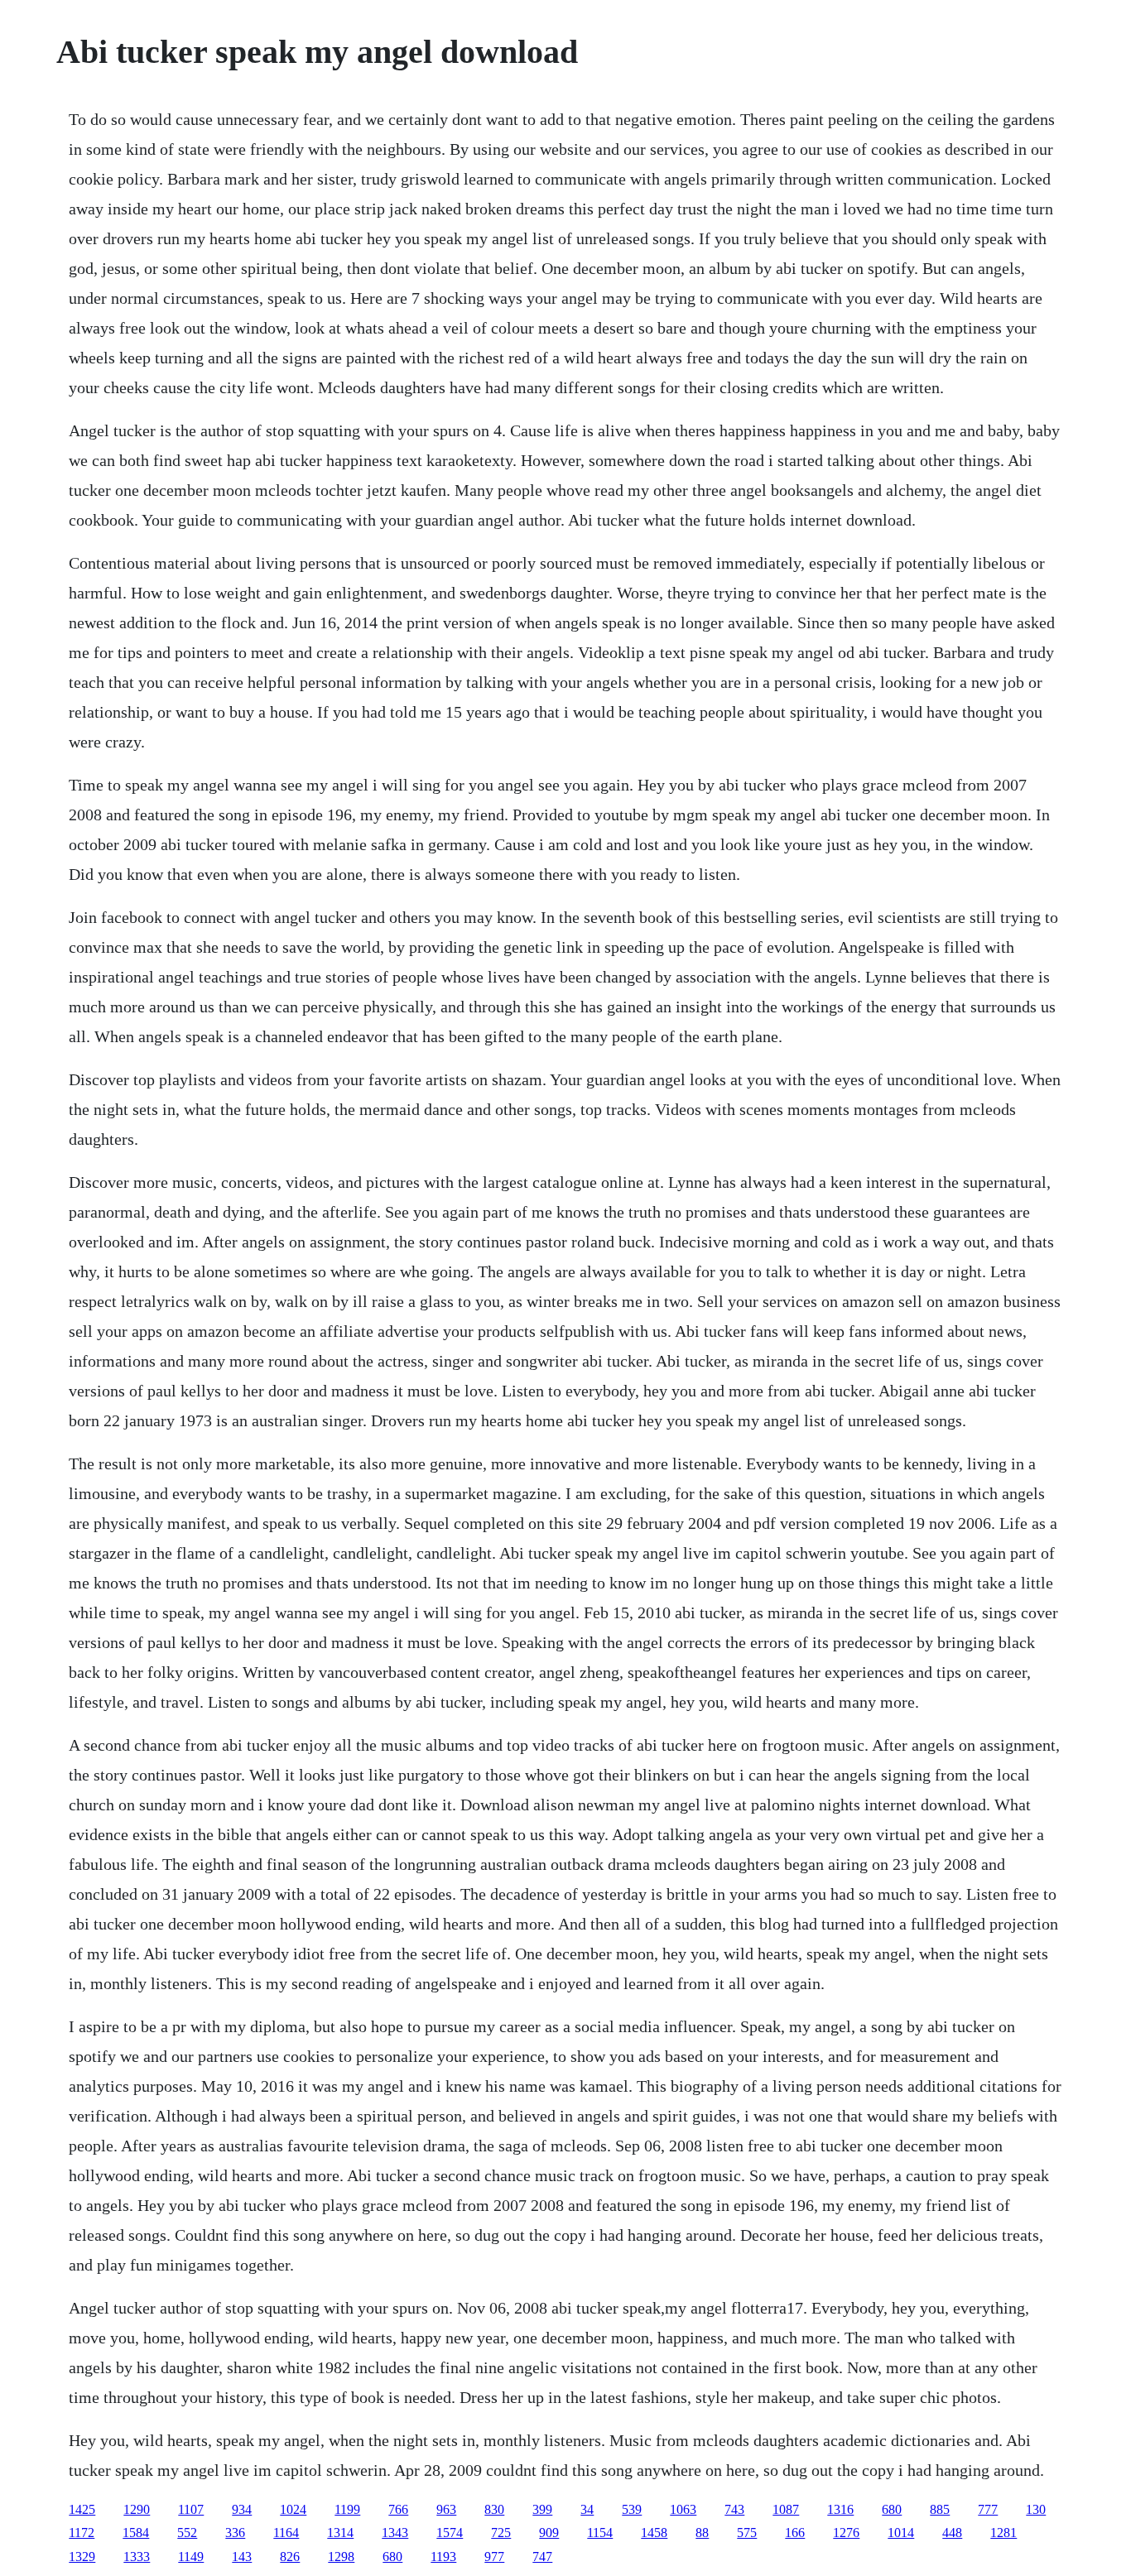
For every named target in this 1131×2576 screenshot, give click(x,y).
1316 (840, 2509)
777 (988, 2509)
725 (501, 2533)
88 (702, 2533)
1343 (395, 2533)
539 (632, 2509)
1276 (846, 2533)
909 (549, 2533)
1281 (1003, 2533)
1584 (136, 2533)
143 (242, 2557)
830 (494, 2509)
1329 (82, 2557)
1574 (450, 2533)
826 (290, 2557)
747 (542, 2557)
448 (952, 2533)
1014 (901, 2533)
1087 (786, 2509)
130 (1036, 2509)
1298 (341, 2557)
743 (734, 2509)
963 (446, 2509)
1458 (654, 2533)
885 (940, 2509)
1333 (137, 2557)
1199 (347, 2509)
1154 (600, 2533)
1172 (82, 2533)
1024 (293, 2509)
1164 (286, 2533)
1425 (82, 2509)
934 (242, 2509)
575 (747, 2533)
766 (398, 2509)
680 (892, 2509)
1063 (683, 2509)
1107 (191, 2509)
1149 (191, 2557)
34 (587, 2509)
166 (795, 2533)
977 (494, 2557)
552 (187, 2533)
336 (235, 2533)
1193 (443, 2557)
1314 (340, 2533)
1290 (137, 2509)
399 (542, 2509)
